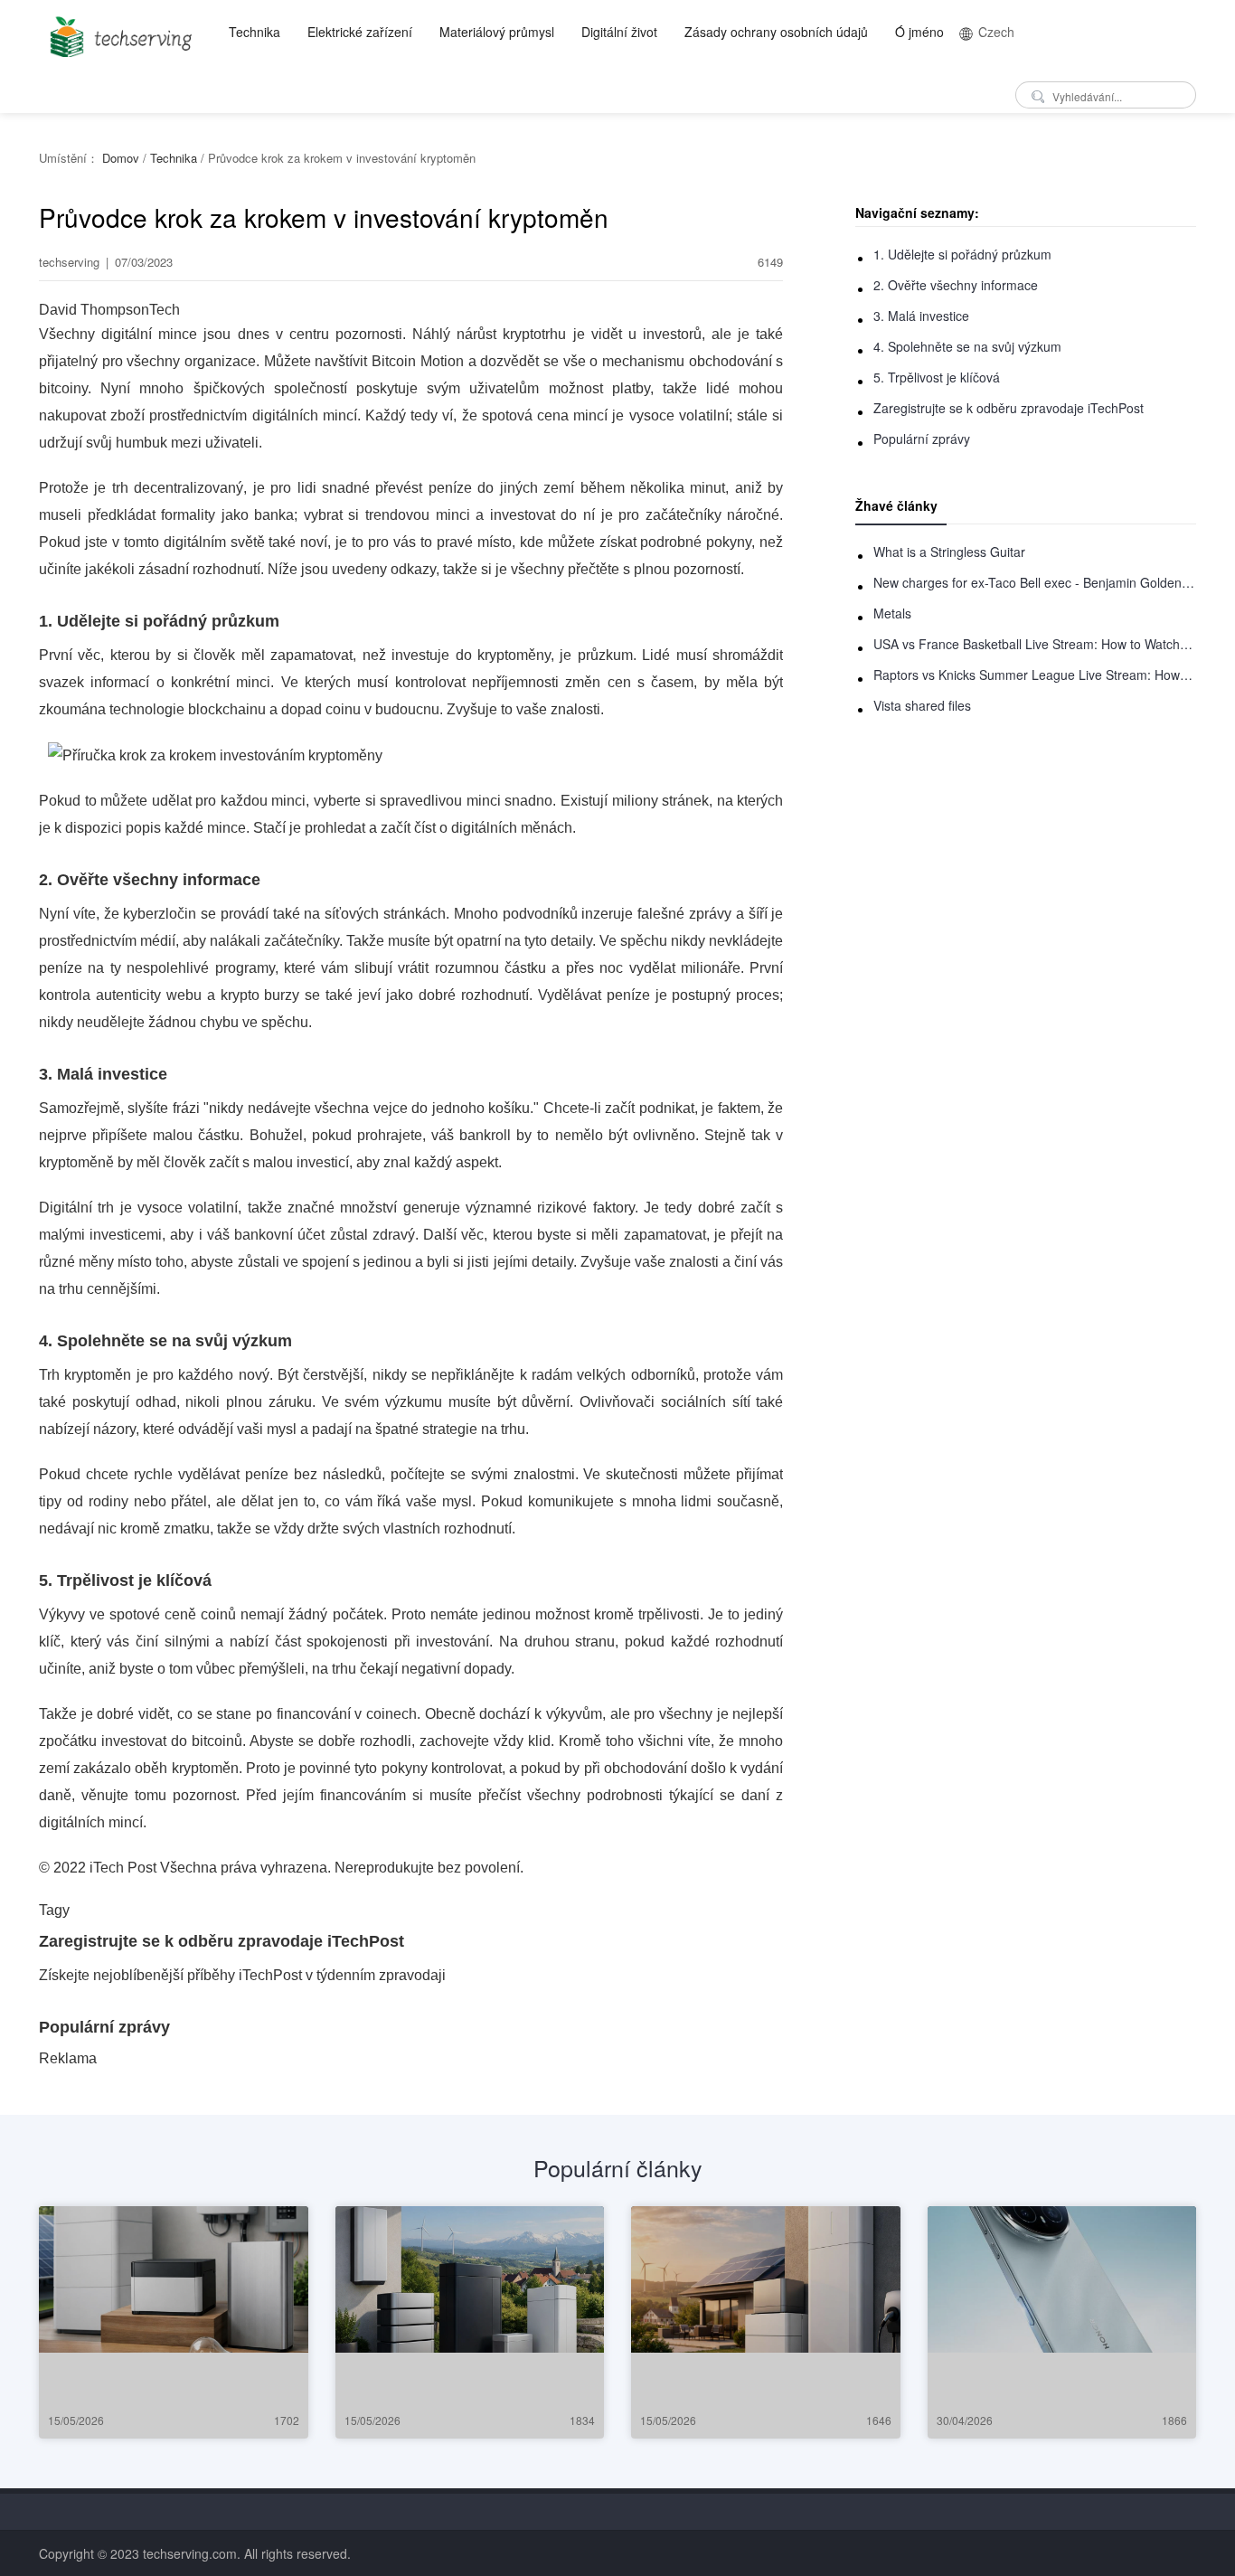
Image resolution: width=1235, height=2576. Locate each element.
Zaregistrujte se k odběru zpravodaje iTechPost (1009, 408)
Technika (255, 32)
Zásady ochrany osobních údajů (776, 32)
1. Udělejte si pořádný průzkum (962, 254)
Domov (121, 158)
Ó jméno (919, 32)
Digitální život (619, 32)
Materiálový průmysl (497, 32)
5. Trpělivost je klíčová (937, 377)
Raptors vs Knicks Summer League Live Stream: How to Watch (1035, 675)
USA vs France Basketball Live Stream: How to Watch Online (1035, 644)
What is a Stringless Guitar (949, 552)
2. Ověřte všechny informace (956, 285)
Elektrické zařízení (360, 32)
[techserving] (118, 31)
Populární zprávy (922, 439)
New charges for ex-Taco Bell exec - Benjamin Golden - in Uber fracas (1035, 582)
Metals (892, 613)
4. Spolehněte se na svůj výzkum (967, 346)
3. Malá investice (921, 316)
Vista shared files (922, 705)
